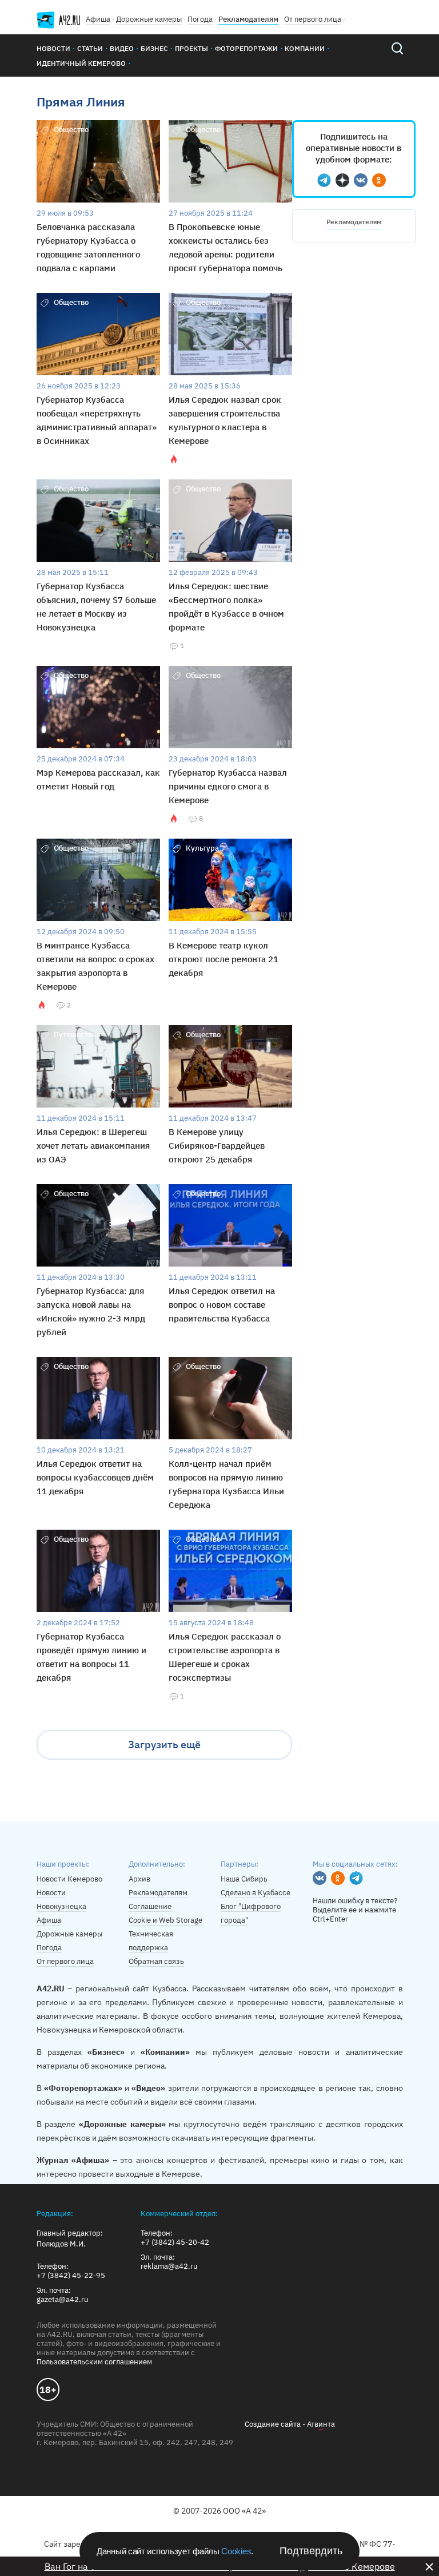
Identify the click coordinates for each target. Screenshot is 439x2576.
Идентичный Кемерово (81, 63)
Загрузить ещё (164, 1745)
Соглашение (150, 1906)
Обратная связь (156, 1961)
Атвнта (321, 2424)
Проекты (191, 48)
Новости (53, 48)
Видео (122, 48)
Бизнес (154, 48)
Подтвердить (311, 2551)
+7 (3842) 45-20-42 (175, 2242)
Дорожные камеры (149, 19)
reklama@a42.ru (169, 2267)
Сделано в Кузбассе (256, 1893)
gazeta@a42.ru (62, 2300)
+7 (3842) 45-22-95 (71, 2276)
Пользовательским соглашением (94, 2362)
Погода (200, 19)
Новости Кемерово (69, 1879)
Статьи (90, 48)
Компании (305, 48)
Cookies (236, 2551)
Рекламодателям (248, 19)
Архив (139, 1879)
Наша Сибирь (244, 1879)
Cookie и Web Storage (165, 1920)
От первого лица (313, 19)
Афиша (98, 19)
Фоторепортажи (246, 48)
